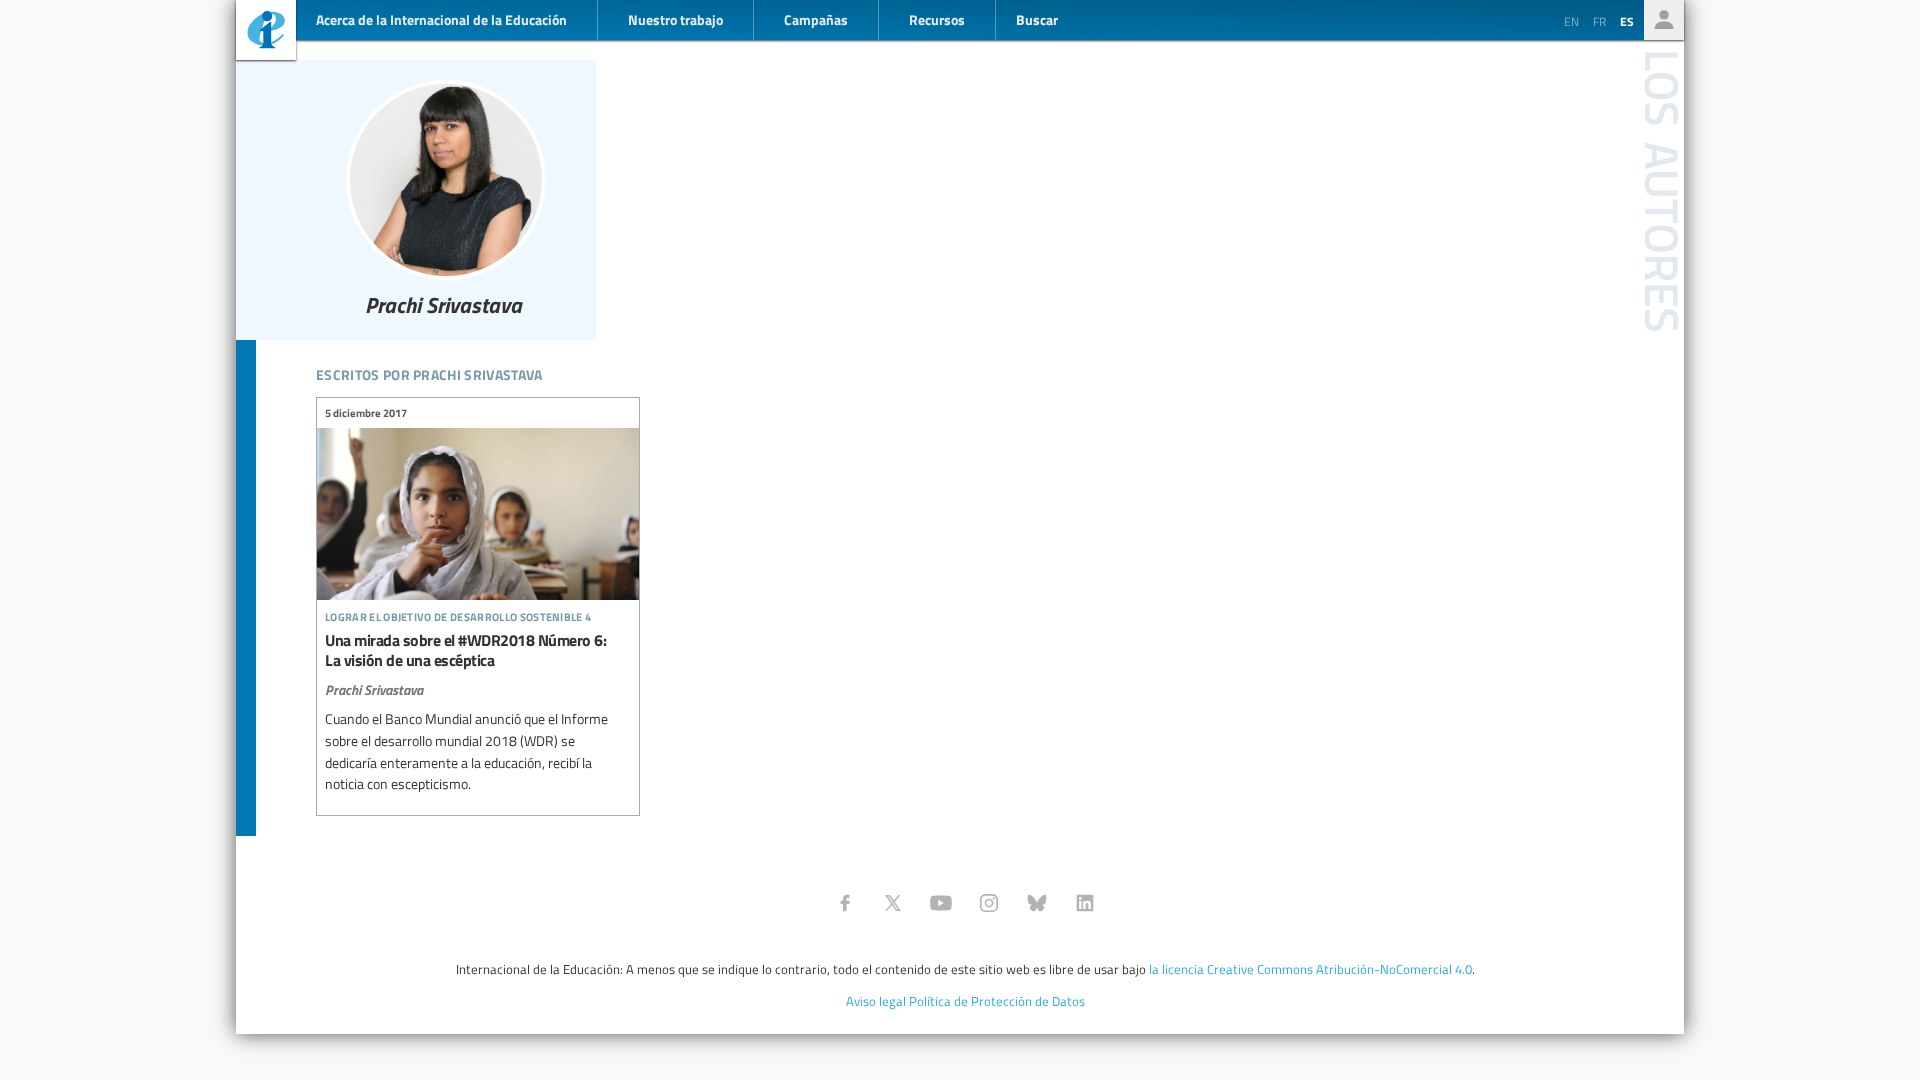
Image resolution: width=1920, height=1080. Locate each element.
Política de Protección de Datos (997, 1001)
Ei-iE (266, 32)
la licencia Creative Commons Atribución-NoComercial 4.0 (1310, 969)
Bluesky (1037, 903)
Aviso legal (876, 1001)
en (1571, 21)
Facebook (845, 903)
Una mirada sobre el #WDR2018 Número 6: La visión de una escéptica (478, 601)
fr (1599, 21)
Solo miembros (1664, 20)
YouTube (941, 903)
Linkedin (1085, 903)
